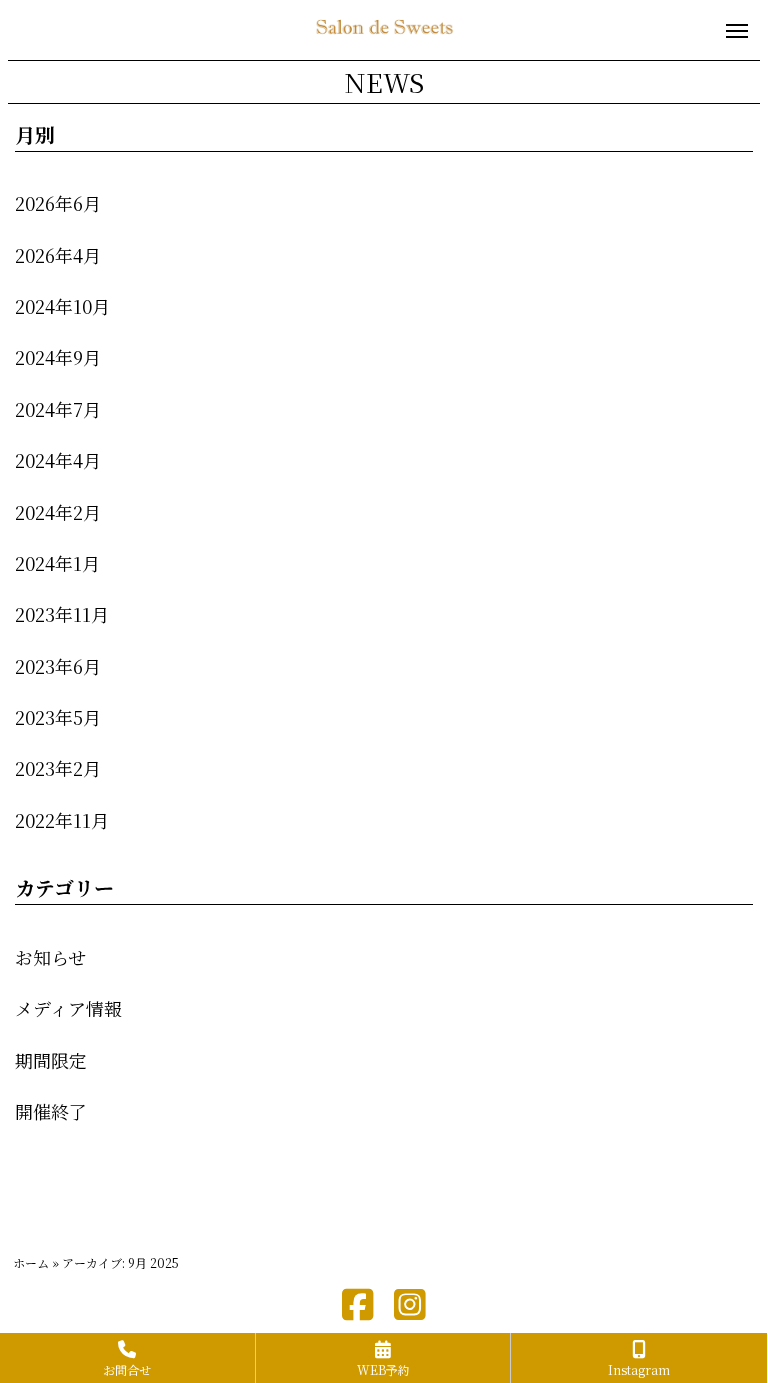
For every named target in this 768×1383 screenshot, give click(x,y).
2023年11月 (62, 614)
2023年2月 (58, 768)
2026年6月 (58, 203)
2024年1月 (57, 563)
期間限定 (51, 1060)
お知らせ (50, 957)
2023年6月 (58, 666)
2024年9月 (58, 357)
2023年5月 (58, 717)
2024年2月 (58, 512)
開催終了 (51, 1111)
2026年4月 (58, 255)
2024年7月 (58, 409)
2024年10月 (62, 306)
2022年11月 (62, 820)
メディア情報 (68, 1008)
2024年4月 (58, 460)
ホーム (31, 1262)
